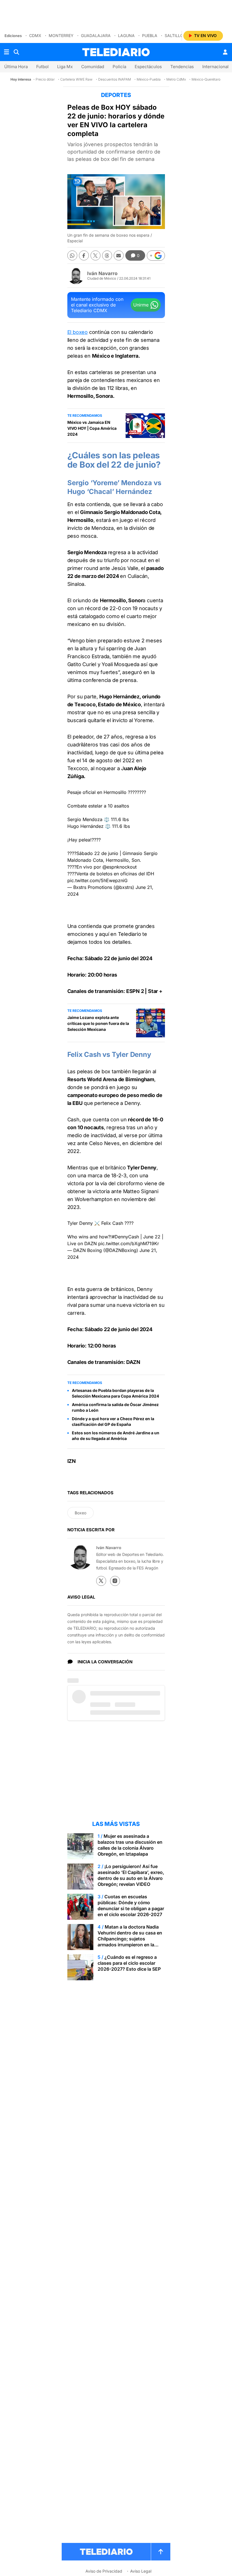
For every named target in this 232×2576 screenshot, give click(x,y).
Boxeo (80, 1513)
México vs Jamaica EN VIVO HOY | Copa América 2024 (92, 428)
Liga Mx (65, 67)
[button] (156, 256)
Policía (119, 67)
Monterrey (61, 35)
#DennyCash (125, 1237)
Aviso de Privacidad (104, 2571)
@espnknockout (120, 867)
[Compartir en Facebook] (84, 255)
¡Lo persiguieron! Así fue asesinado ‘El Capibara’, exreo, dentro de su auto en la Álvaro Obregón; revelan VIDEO (131, 1875)
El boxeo (78, 332)
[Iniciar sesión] (225, 52)
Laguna (126, 35)
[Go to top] (161, 2552)
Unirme (141, 305)
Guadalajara (96, 35)
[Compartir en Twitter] (95, 255)
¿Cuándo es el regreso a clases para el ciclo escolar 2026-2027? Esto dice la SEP (129, 1963)
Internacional (215, 67)
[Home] (116, 52)
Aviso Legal (141, 2571)
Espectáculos (148, 67)
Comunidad (93, 67)
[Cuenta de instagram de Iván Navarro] (115, 1581)
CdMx (35, 35)
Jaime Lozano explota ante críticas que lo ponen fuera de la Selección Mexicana (98, 1023)
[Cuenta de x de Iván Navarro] (101, 1581)
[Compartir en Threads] (107, 255)
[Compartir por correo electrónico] (119, 255)
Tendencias (182, 67)
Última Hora (16, 67)
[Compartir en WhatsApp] (72, 255)
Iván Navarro (102, 273)
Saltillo (174, 35)
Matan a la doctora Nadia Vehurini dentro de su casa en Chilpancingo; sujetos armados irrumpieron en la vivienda (130, 1939)
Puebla (150, 35)
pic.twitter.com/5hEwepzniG (97, 880)
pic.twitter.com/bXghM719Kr (129, 1243)
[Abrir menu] (7, 52)
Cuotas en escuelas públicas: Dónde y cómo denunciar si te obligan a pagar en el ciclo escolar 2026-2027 (131, 1905)
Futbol (42, 67)
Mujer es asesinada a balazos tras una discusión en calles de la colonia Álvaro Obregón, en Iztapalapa (130, 1845)
